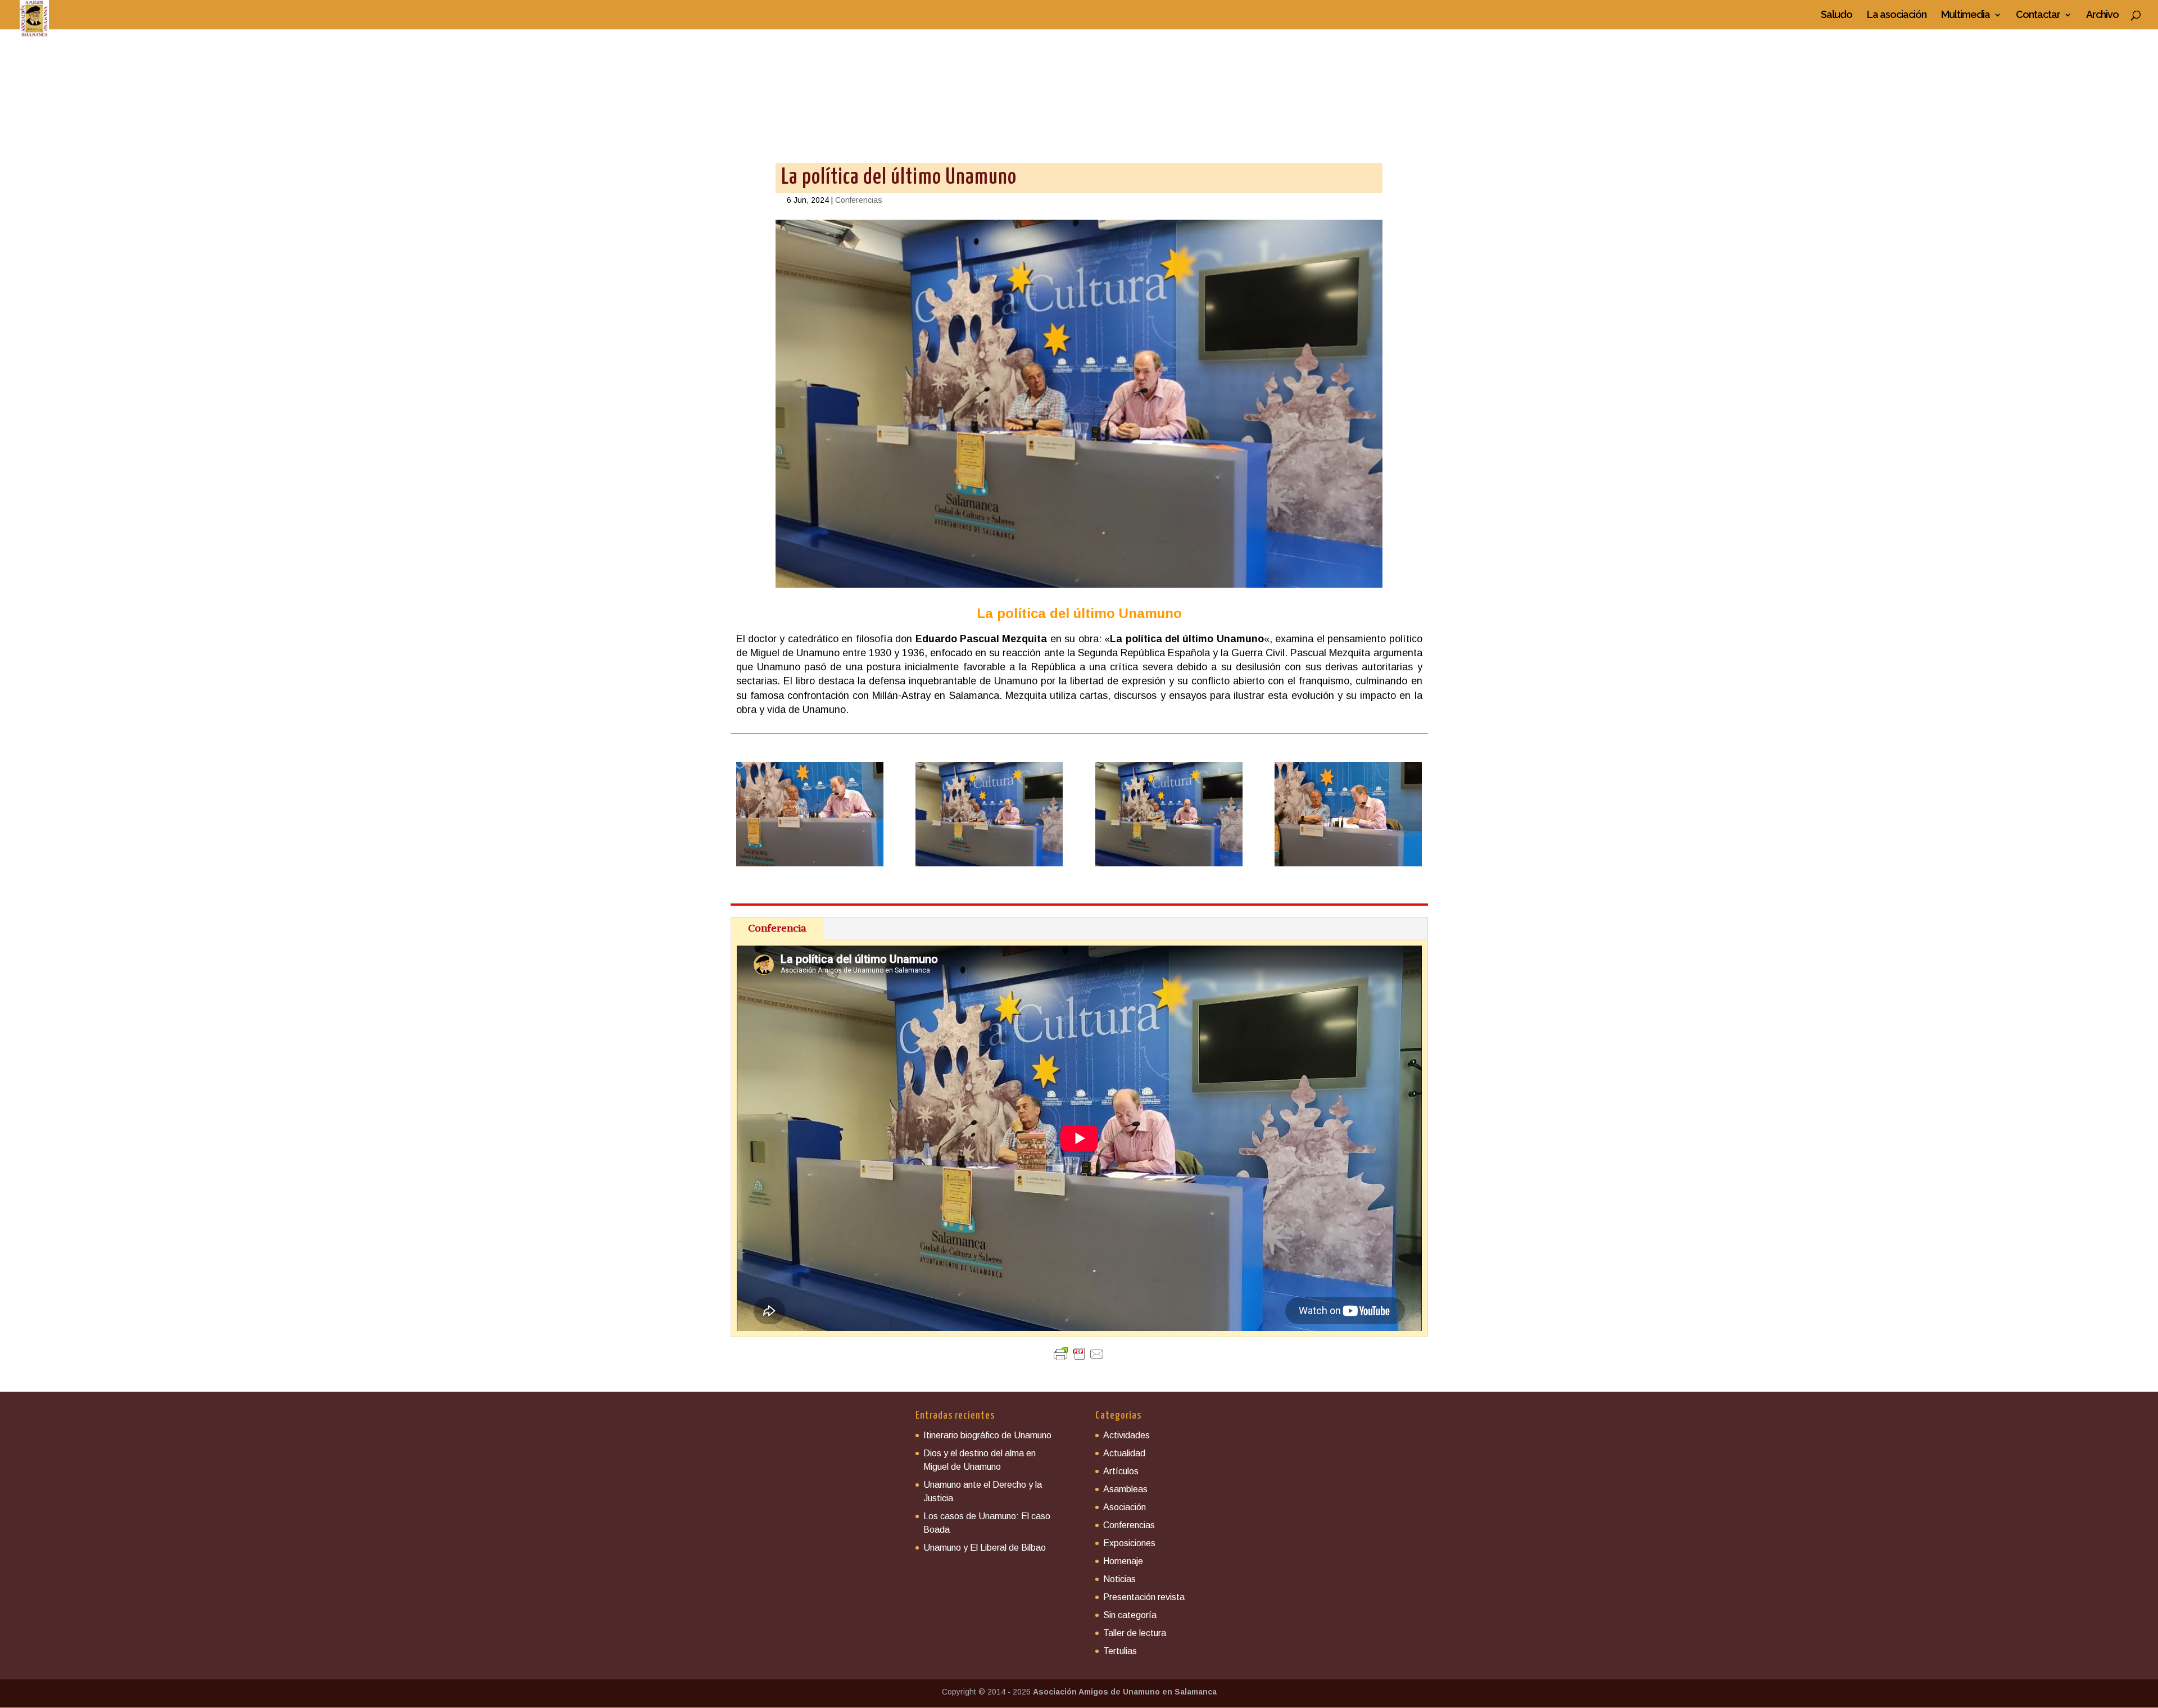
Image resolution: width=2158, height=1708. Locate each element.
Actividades (1126, 1435)
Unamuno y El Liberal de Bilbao (985, 1548)
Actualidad (1124, 1453)
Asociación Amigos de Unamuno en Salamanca (1125, 1692)
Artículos (1121, 1471)
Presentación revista (1144, 1597)
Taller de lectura (1135, 1633)
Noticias (1119, 1579)
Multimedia (1966, 15)
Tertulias (1120, 1651)
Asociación (1125, 1507)
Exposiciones (1129, 1543)
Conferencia (777, 928)
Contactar (2038, 15)
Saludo (1837, 15)
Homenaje (1123, 1561)
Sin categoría (1130, 1615)
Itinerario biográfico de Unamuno (987, 1435)
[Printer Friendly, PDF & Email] (1079, 1354)
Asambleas (1125, 1489)
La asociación (1897, 15)
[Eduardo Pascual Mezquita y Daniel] (810, 866)
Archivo (2102, 15)
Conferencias (859, 200)
